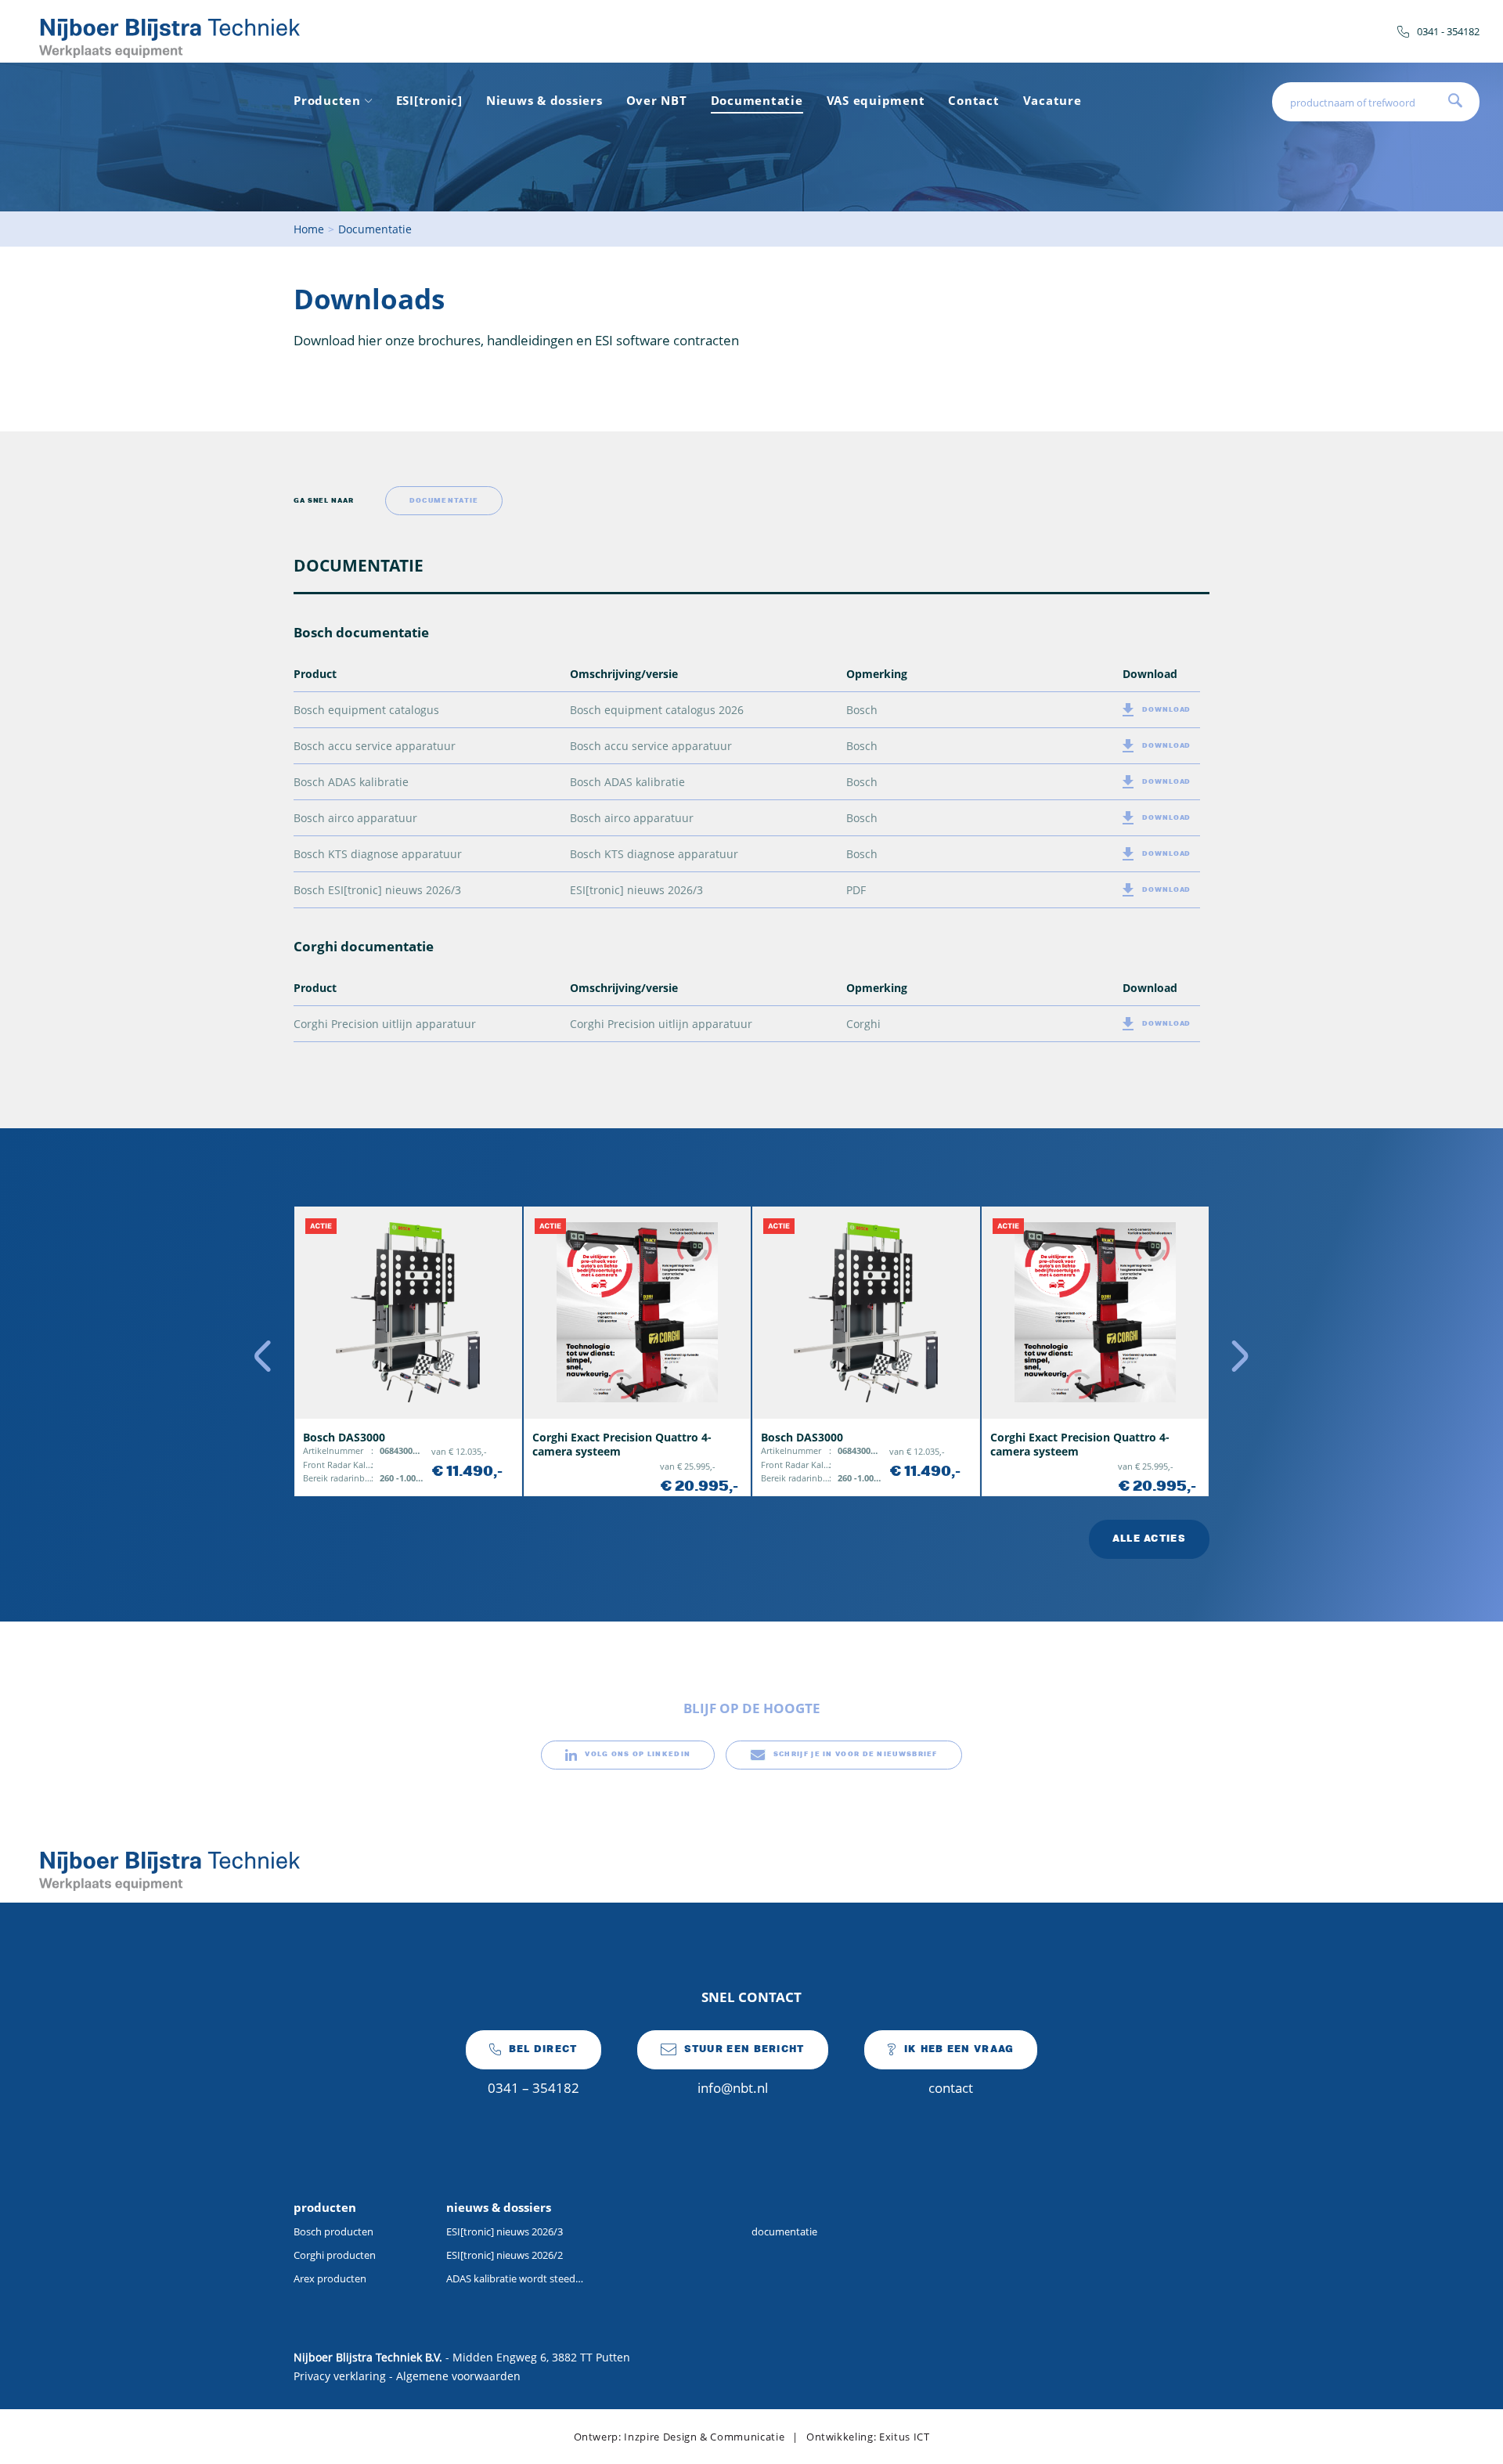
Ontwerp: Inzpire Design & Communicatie (679, 2437)
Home (309, 229)
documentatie (784, 2231)
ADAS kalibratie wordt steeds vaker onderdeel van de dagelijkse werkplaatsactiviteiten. (515, 2278)
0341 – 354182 (533, 2071)
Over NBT (657, 100)
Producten (327, 100)
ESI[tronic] (429, 100)
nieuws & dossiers (499, 2207)
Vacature (1052, 100)
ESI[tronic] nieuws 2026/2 (505, 2255)
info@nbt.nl (744, 2071)
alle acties (1149, 1539)
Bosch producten (333, 2231)
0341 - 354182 (1448, 31)
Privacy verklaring (340, 2376)
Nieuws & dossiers (544, 100)
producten (325, 2207)
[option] (408, 1351)
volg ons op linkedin (638, 1754)
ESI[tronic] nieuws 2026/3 (505, 2231)
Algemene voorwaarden (458, 2376)
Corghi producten (335, 2255)
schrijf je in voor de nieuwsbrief (856, 1754)
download (1166, 710)
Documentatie (757, 100)
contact (959, 2071)
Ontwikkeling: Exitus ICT (868, 2437)
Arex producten (330, 2278)
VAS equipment (876, 100)
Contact (973, 100)
